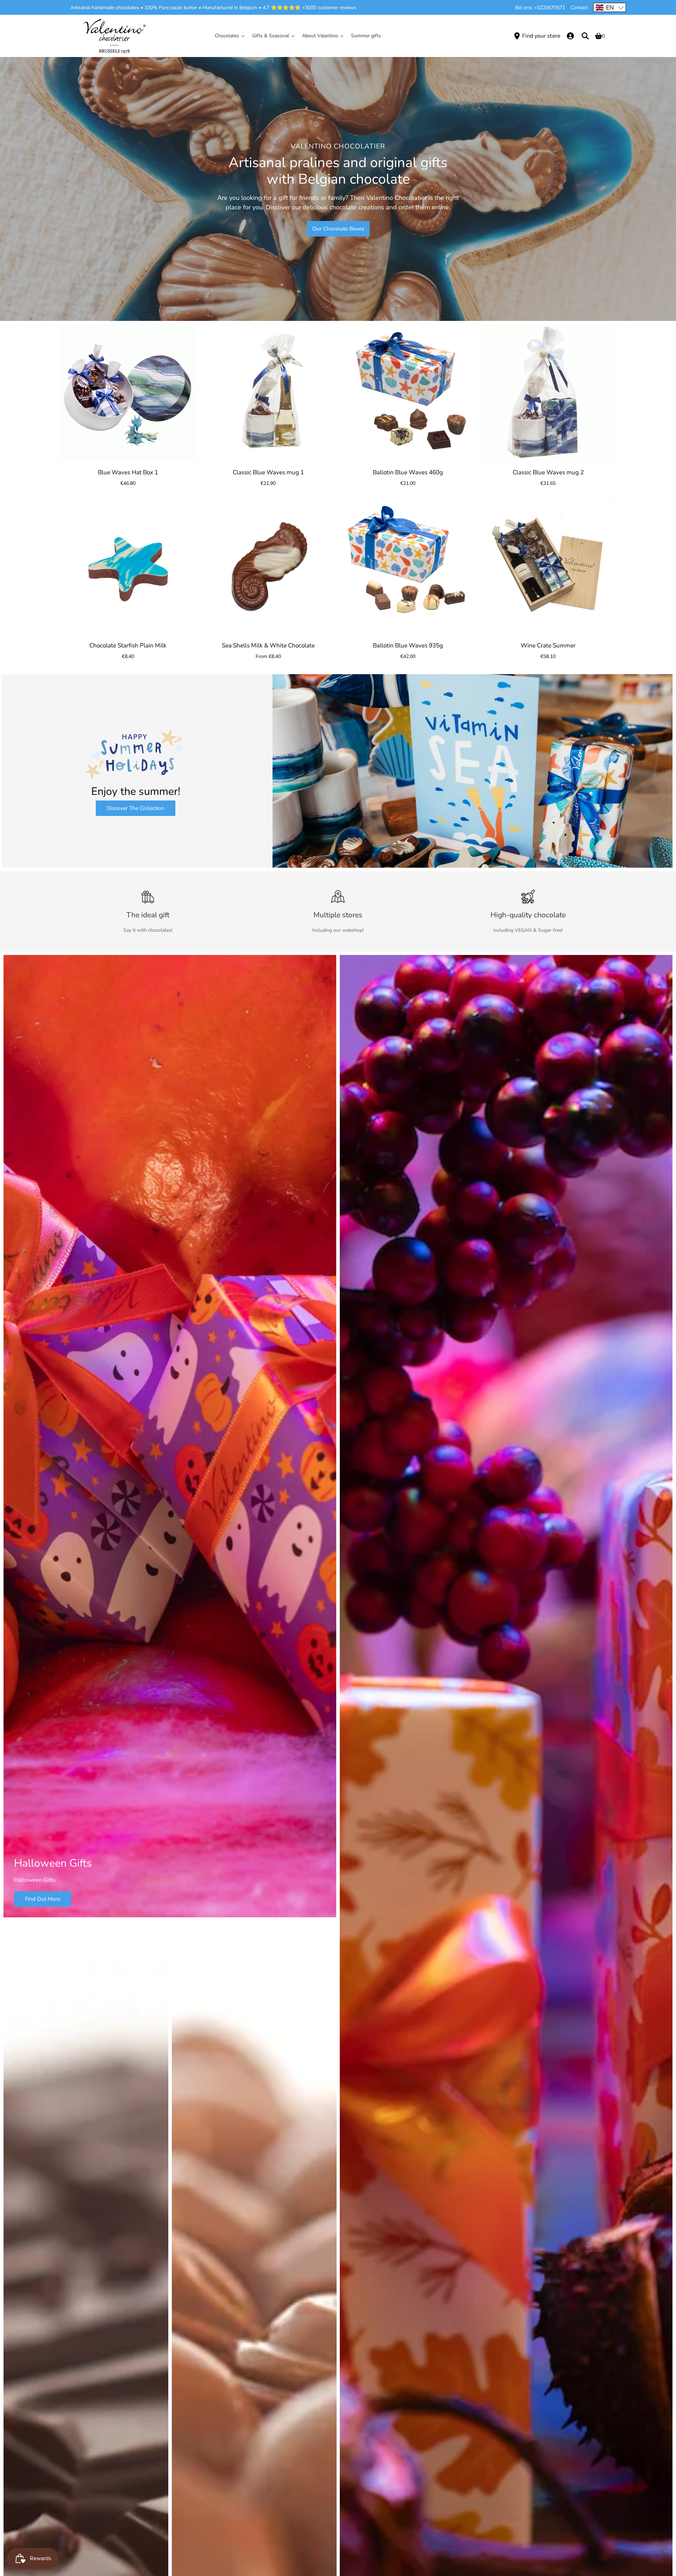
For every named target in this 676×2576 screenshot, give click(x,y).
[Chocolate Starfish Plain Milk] (128, 566)
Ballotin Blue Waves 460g (408, 472)
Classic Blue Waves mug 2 (548, 472)
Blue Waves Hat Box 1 (128, 472)
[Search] (585, 36)
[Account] (570, 36)
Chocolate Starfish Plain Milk (128, 645)
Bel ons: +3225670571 (540, 8)
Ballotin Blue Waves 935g (408, 645)
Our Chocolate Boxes (338, 229)
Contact (579, 8)
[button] (610, 7)
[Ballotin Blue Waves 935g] (408, 566)
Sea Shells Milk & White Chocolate (268, 645)
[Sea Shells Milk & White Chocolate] (268, 566)
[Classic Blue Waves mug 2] (548, 393)
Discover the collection (136, 808)
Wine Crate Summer (548, 645)
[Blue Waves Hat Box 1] (128, 393)
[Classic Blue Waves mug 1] (268, 393)
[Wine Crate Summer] (548, 566)
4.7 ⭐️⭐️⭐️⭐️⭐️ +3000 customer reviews (309, 8)
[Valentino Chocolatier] (114, 36)
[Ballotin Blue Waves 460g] (408, 393)
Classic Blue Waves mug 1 (268, 472)
